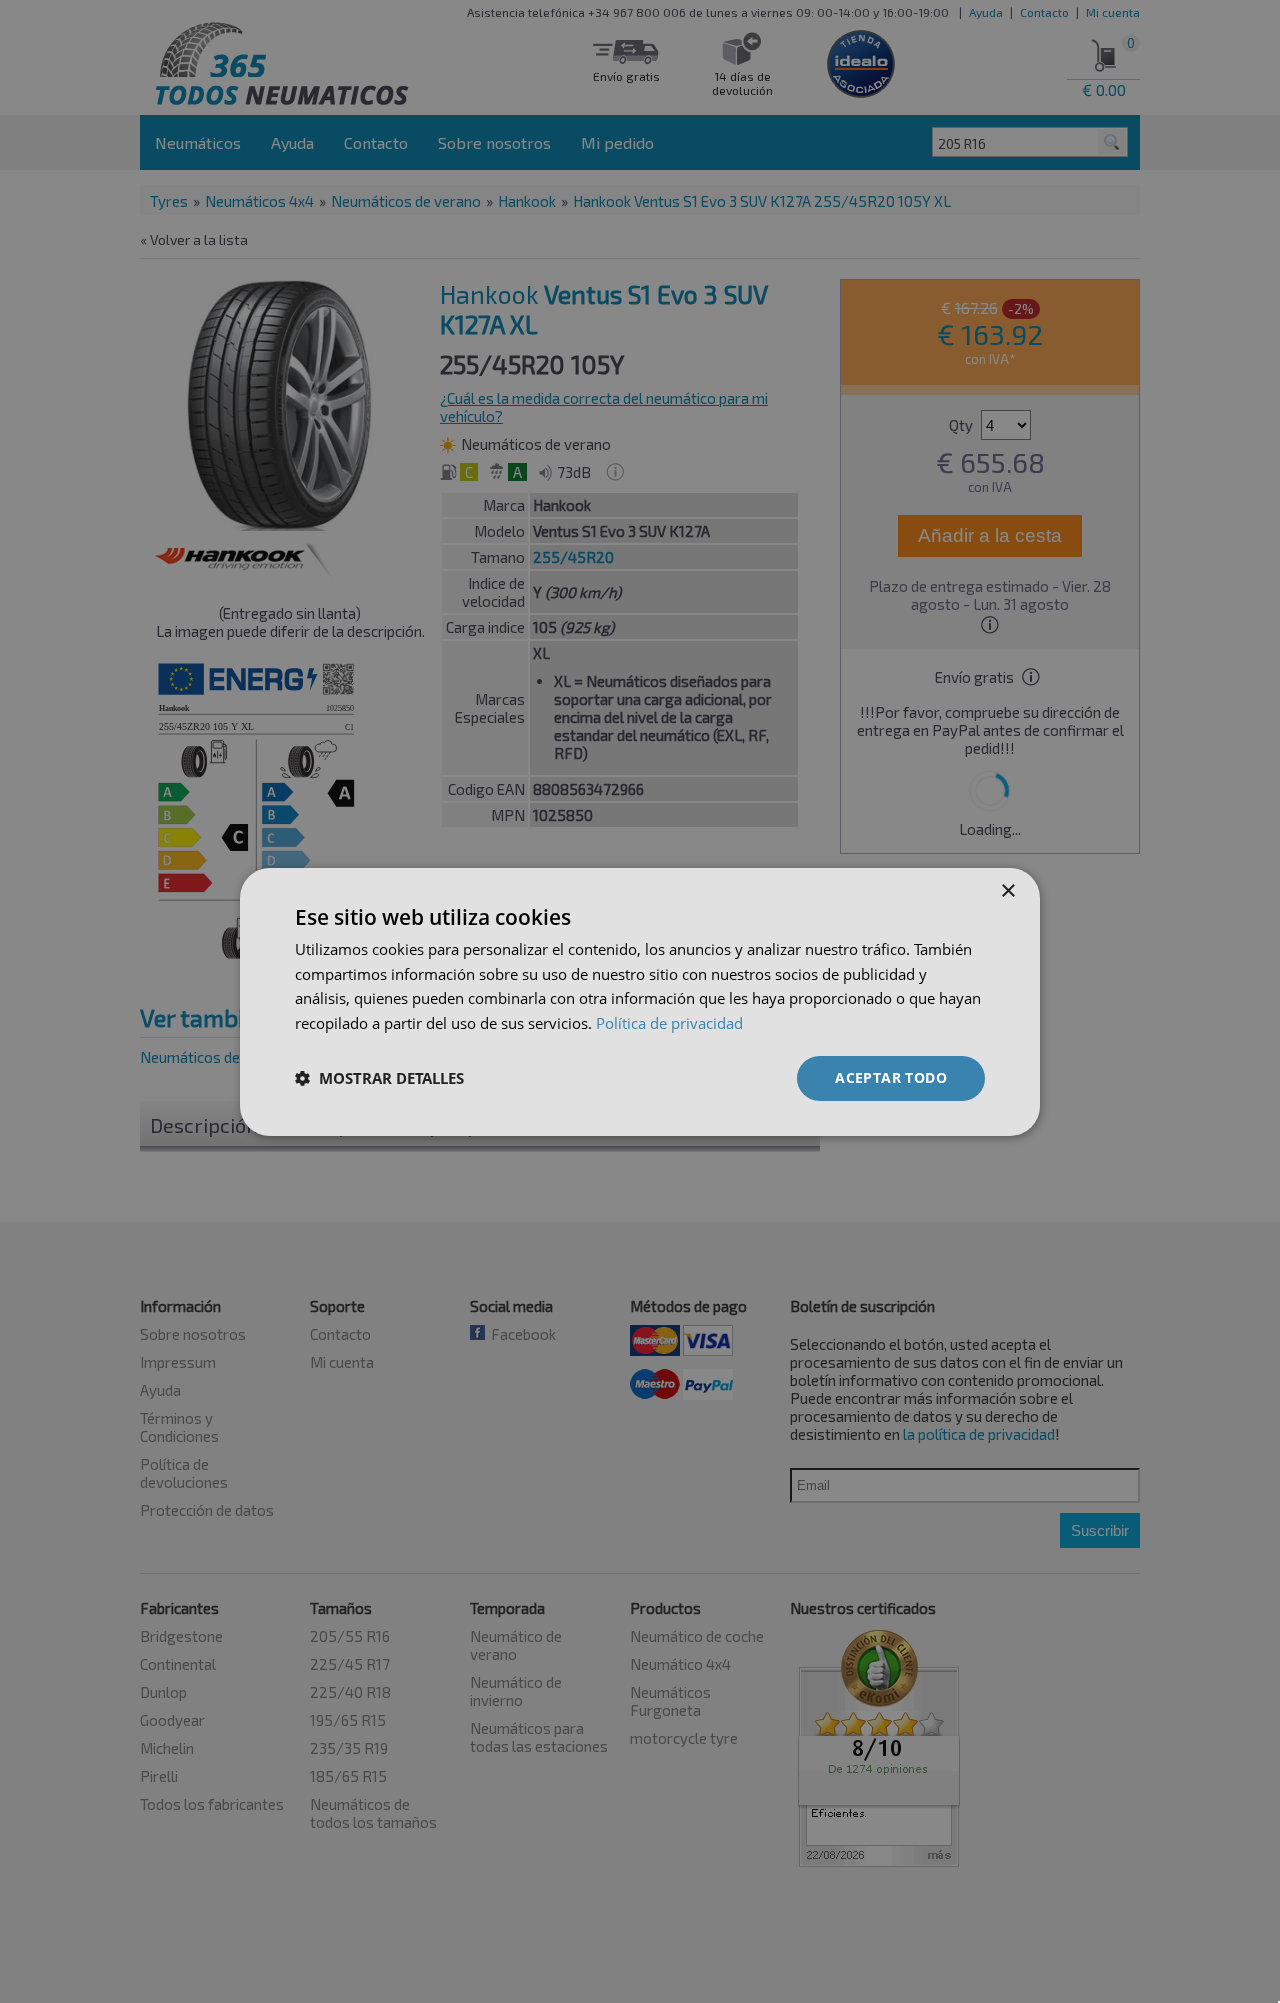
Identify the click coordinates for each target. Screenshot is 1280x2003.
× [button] (1007, 890)
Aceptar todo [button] (891, 1077)
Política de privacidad (669, 1023)
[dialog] (640, 1001)
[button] (379, 1078)
